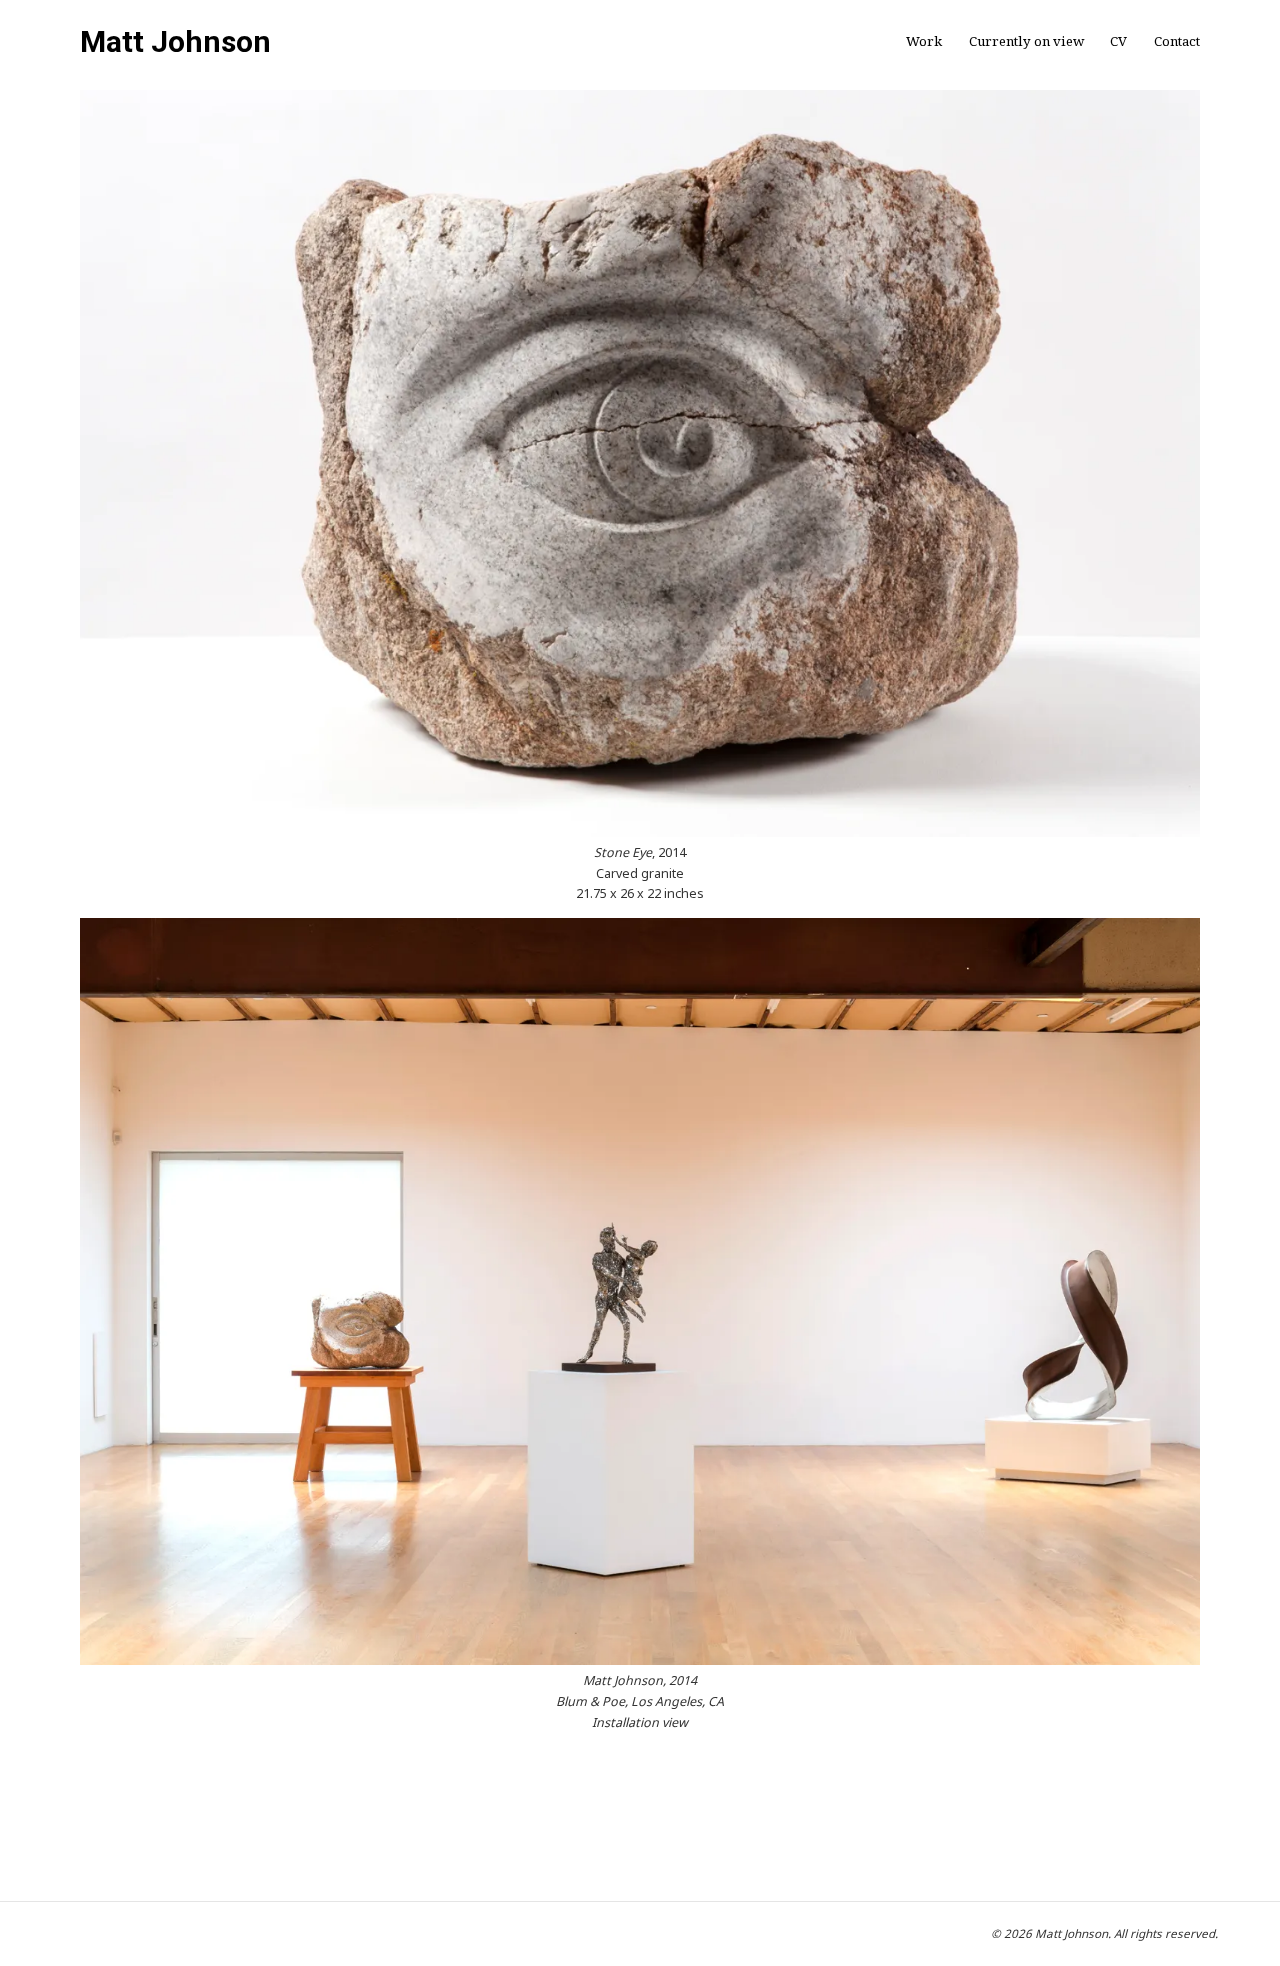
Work (924, 41)
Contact (1177, 41)
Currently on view (1026, 41)
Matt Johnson (175, 42)
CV (1118, 41)
